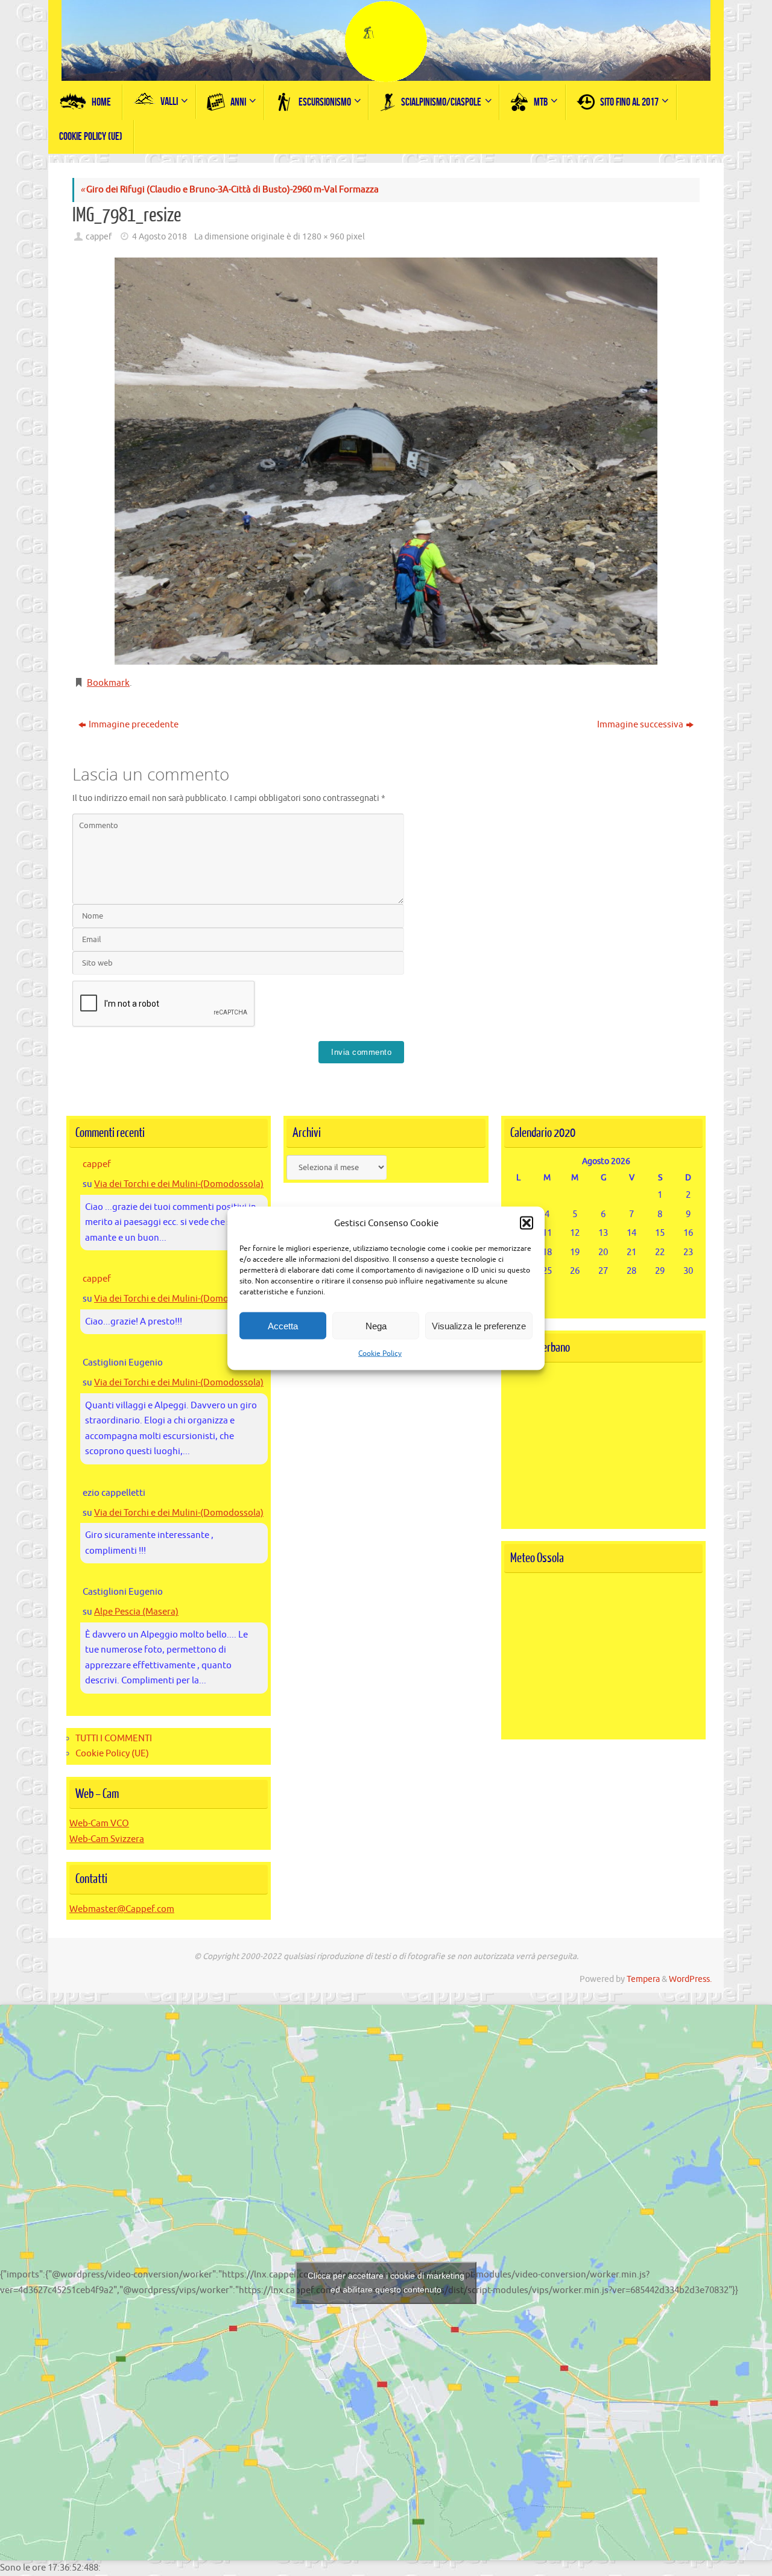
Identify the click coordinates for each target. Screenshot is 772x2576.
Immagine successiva (640, 725)
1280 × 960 (323, 237)
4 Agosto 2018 (160, 237)
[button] (527, 1223)
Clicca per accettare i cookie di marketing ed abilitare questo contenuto (386, 2283)
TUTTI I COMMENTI (114, 1739)
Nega (376, 1325)
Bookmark (108, 683)
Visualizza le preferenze (479, 1325)
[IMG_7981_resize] (386, 461)
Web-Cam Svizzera (107, 1839)
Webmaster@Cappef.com (122, 1909)
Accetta (283, 1325)
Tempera (643, 1979)
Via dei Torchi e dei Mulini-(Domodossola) (179, 1184)
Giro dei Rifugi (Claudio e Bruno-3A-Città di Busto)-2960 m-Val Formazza (229, 190)
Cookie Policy (380, 1353)
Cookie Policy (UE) (112, 1754)
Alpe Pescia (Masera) (136, 1612)
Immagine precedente (134, 725)
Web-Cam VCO (99, 1824)
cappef (99, 237)
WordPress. (690, 1979)
